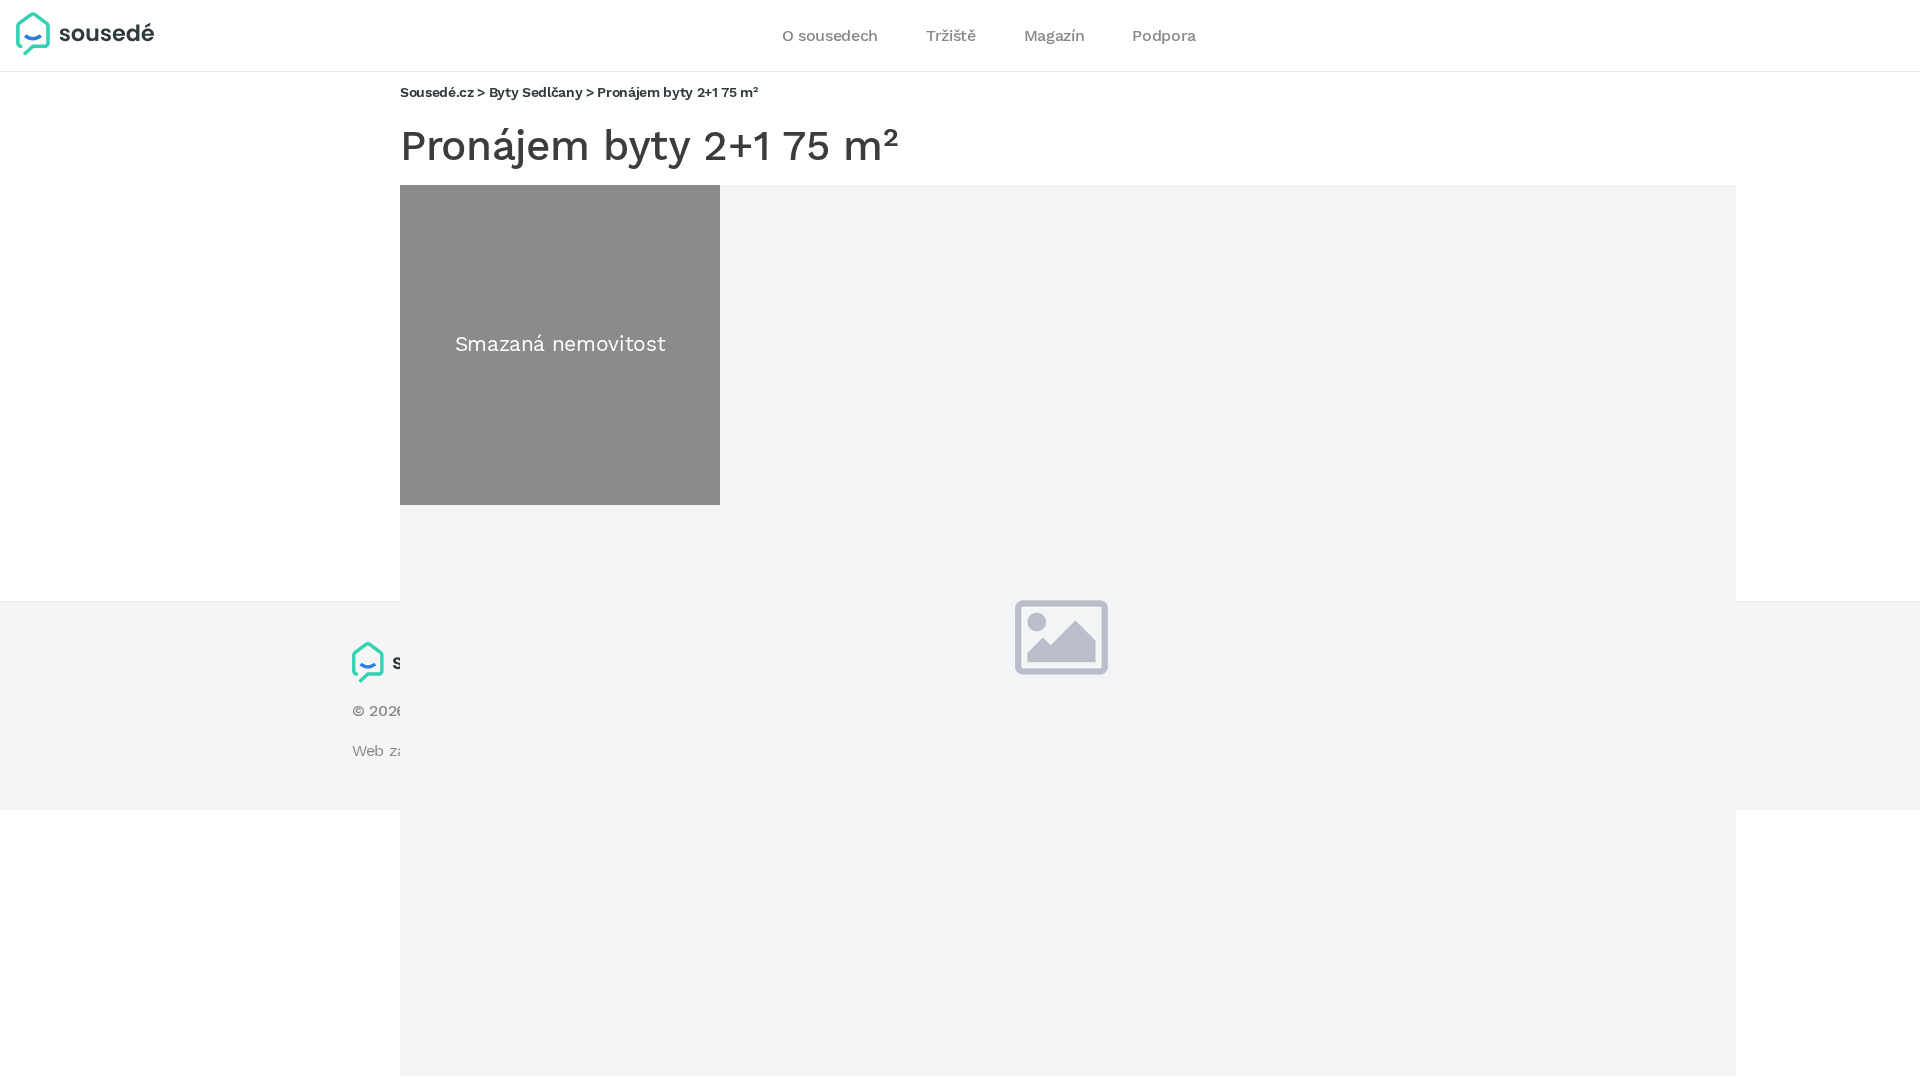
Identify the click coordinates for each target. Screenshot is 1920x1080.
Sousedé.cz (437, 92)
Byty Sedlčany (536, 92)
